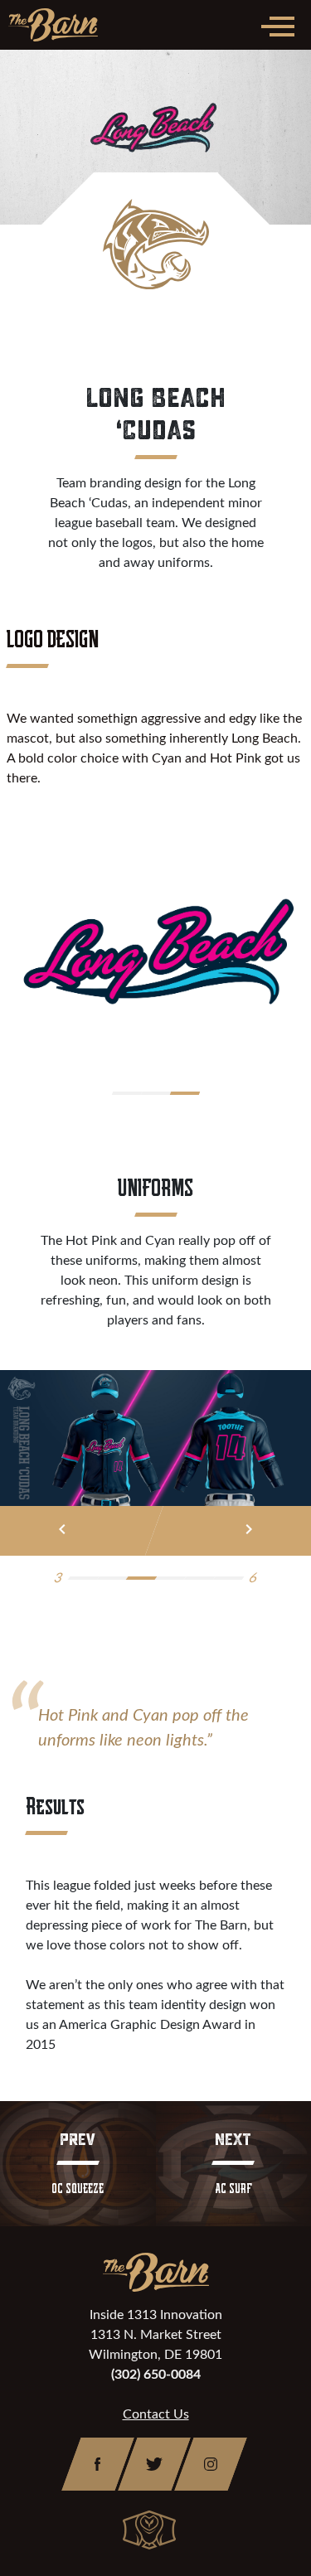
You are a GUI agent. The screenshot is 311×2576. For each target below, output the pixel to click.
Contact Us (156, 2414)
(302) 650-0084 (156, 2375)
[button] (126, 1093)
